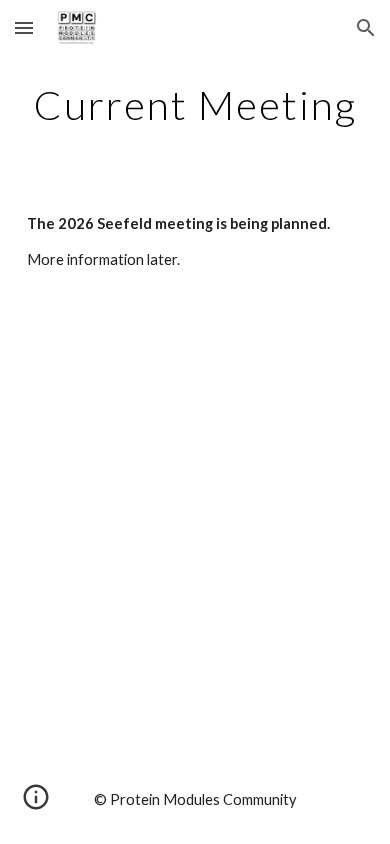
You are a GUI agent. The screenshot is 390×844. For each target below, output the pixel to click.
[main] (195, 105)
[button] (24, 27)
